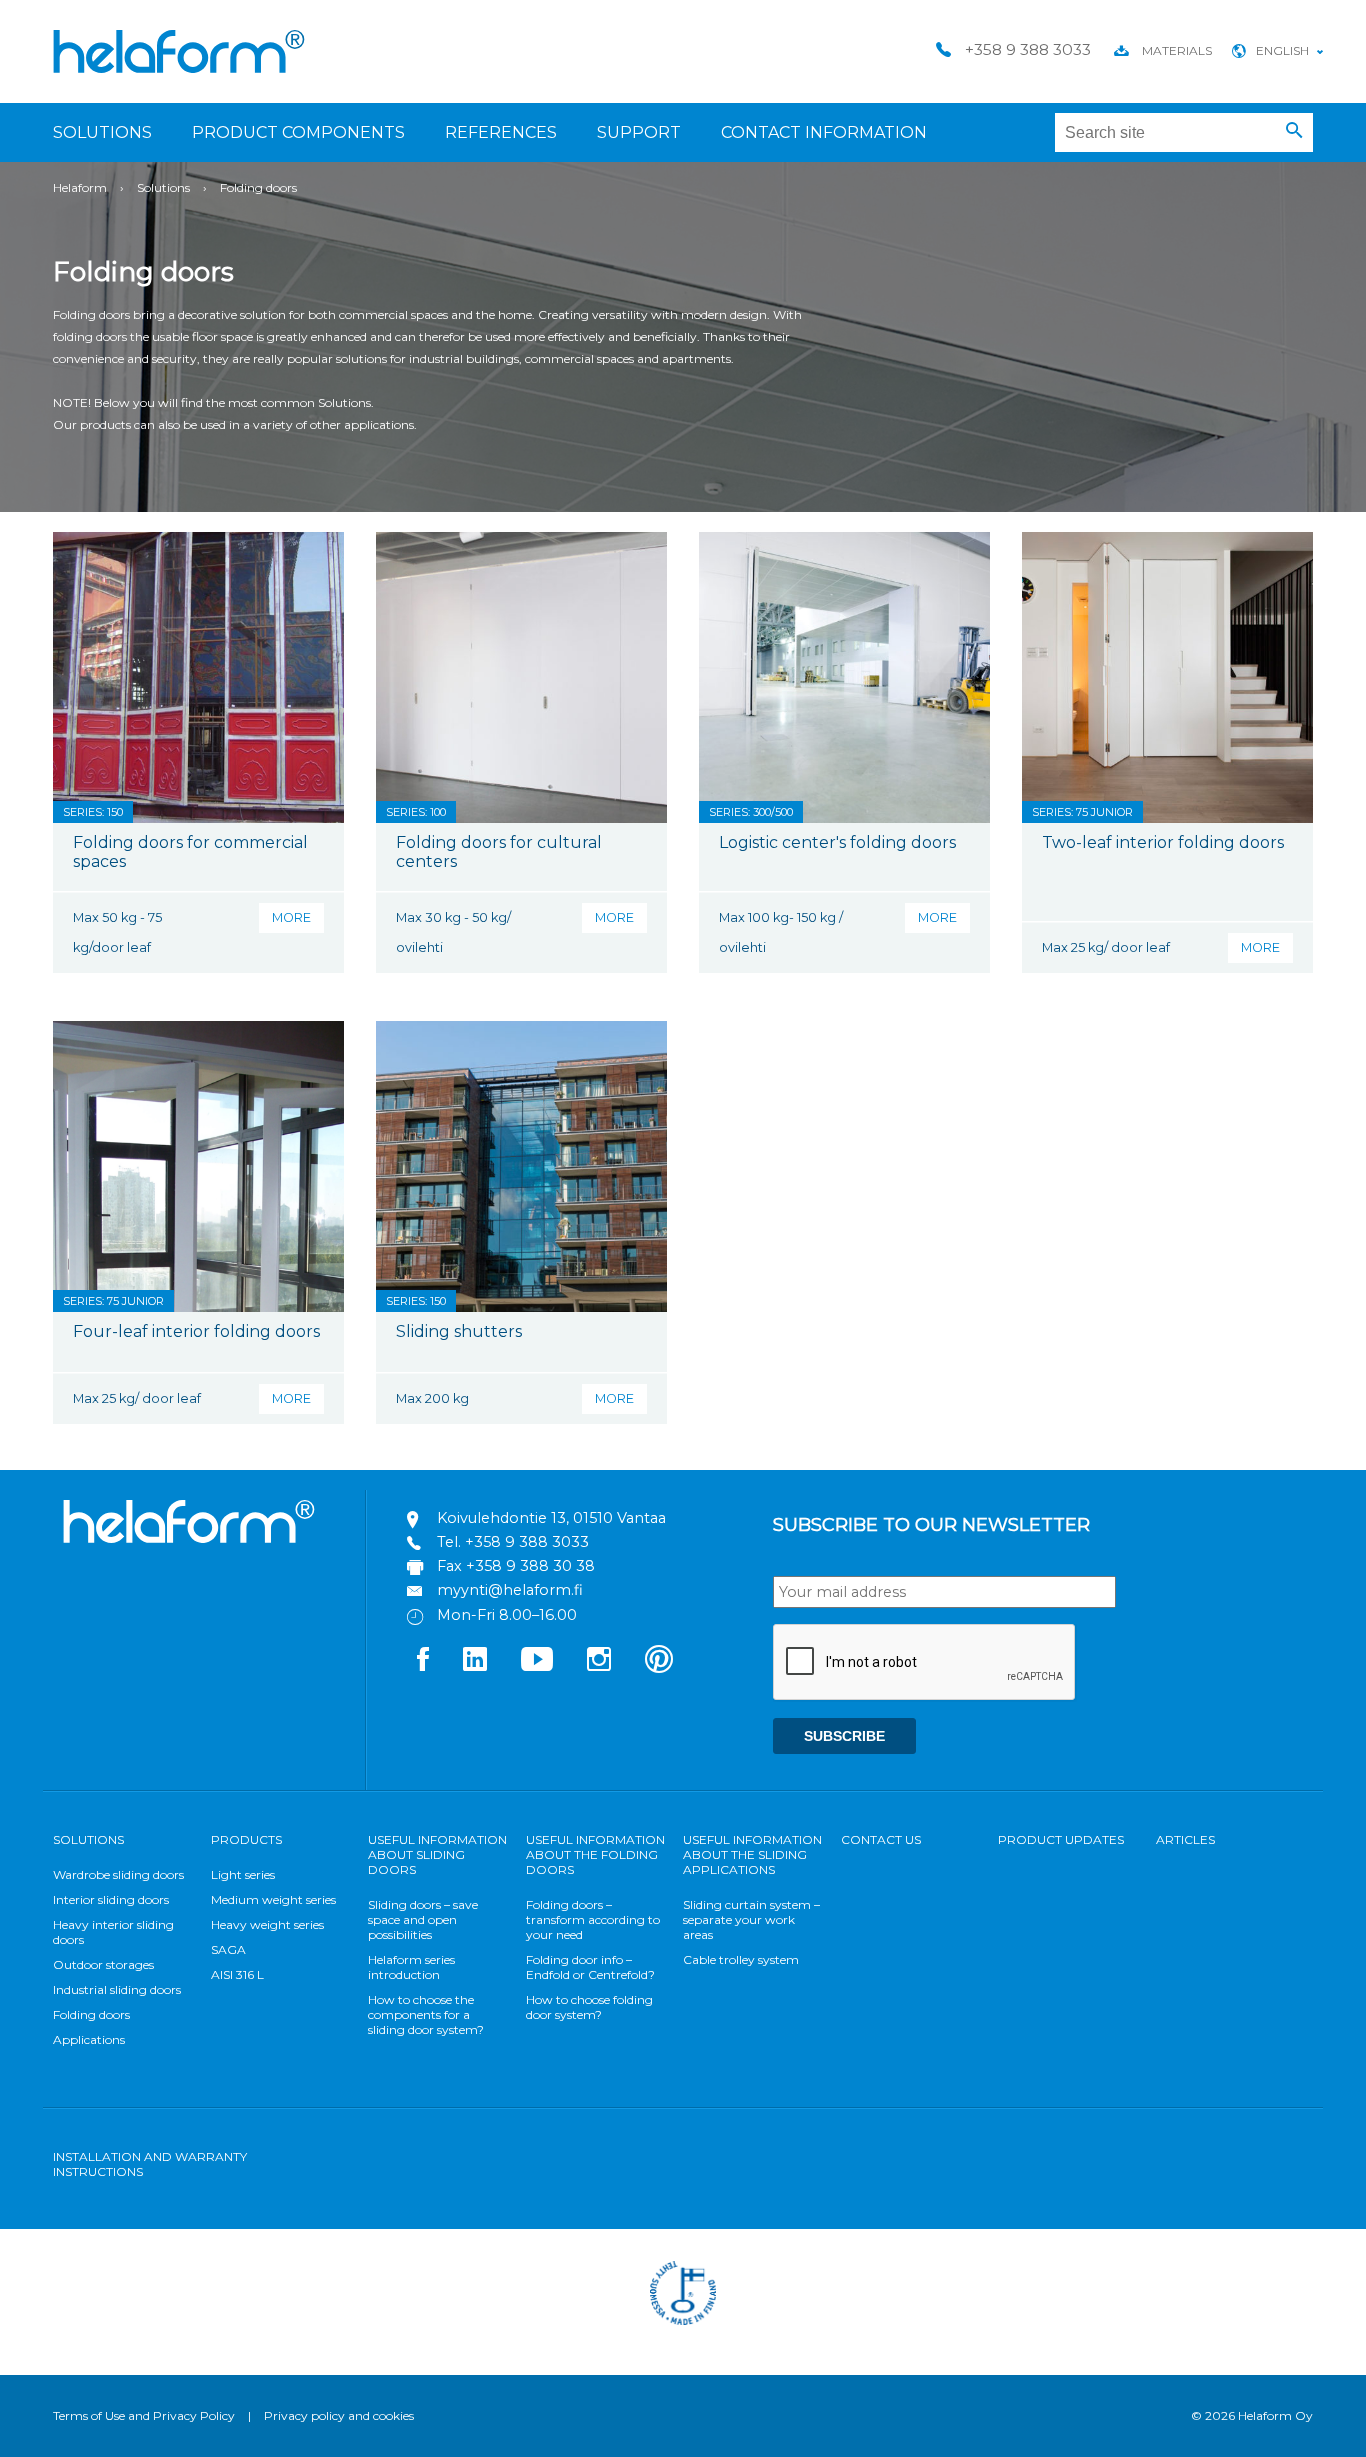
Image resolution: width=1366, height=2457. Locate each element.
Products (246, 1839)
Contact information (824, 132)
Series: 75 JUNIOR (1082, 812)
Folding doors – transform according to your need (593, 1919)
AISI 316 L (237, 1974)
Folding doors (91, 2014)
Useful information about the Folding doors (595, 1854)
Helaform (179, 51)
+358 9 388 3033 (527, 1542)
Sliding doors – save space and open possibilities (423, 1919)
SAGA (228, 1949)
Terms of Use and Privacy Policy (144, 2415)
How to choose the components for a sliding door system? (426, 2014)
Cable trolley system (741, 1959)
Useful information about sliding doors (437, 1854)
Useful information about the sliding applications (752, 1854)
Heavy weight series (267, 1924)
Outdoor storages (103, 1964)
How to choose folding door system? (589, 2007)
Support (639, 132)
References (501, 132)
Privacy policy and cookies (339, 2415)
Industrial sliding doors (117, 1989)
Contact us (881, 1839)
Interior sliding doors (111, 1899)
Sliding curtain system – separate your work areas (751, 1919)
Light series (243, 1874)
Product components (298, 132)
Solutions (102, 132)
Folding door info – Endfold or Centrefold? (590, 1967)
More (291, 917)
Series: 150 (93, 812)
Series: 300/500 (751, 812)
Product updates (1061, 1839)
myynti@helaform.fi (510, 1590)
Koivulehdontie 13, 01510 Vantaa (551, 1518)
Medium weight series (273, 1899)
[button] (1294, 131)
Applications (89, 2039)
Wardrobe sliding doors (118, 1874)
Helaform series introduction (411, 1967)
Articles (1185, 1839)
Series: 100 (416, 812)
